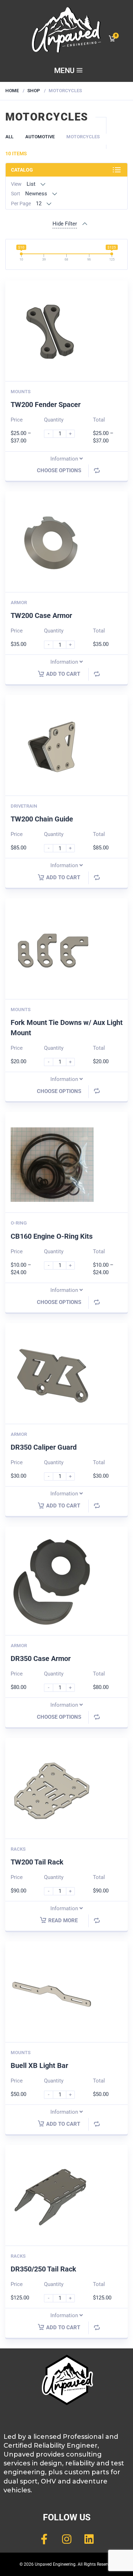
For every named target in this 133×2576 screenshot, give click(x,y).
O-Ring (19, 1223)
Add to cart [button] (63, 674)
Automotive (40, 137)
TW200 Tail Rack (37, 1862)
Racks (18, 1849)
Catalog (22, 170)
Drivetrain (24, 806)
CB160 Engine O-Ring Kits (52, 1236)
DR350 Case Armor (41, 1658)
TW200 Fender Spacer (46, 405)
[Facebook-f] (44, 2539)
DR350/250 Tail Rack (43, 2269)
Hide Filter (65, 224)
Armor (19, 603)
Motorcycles (83, 137)
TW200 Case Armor (41, 615)
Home (12, 91)
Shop (34, 91)
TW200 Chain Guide (42, 819)
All (9, 137)
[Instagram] (67, 2539)
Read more (63, 1920)
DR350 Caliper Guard (44, 1447)
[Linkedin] (89, 2539)
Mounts (21, 392)
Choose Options (59, 470)
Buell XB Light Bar (39, 2065)
